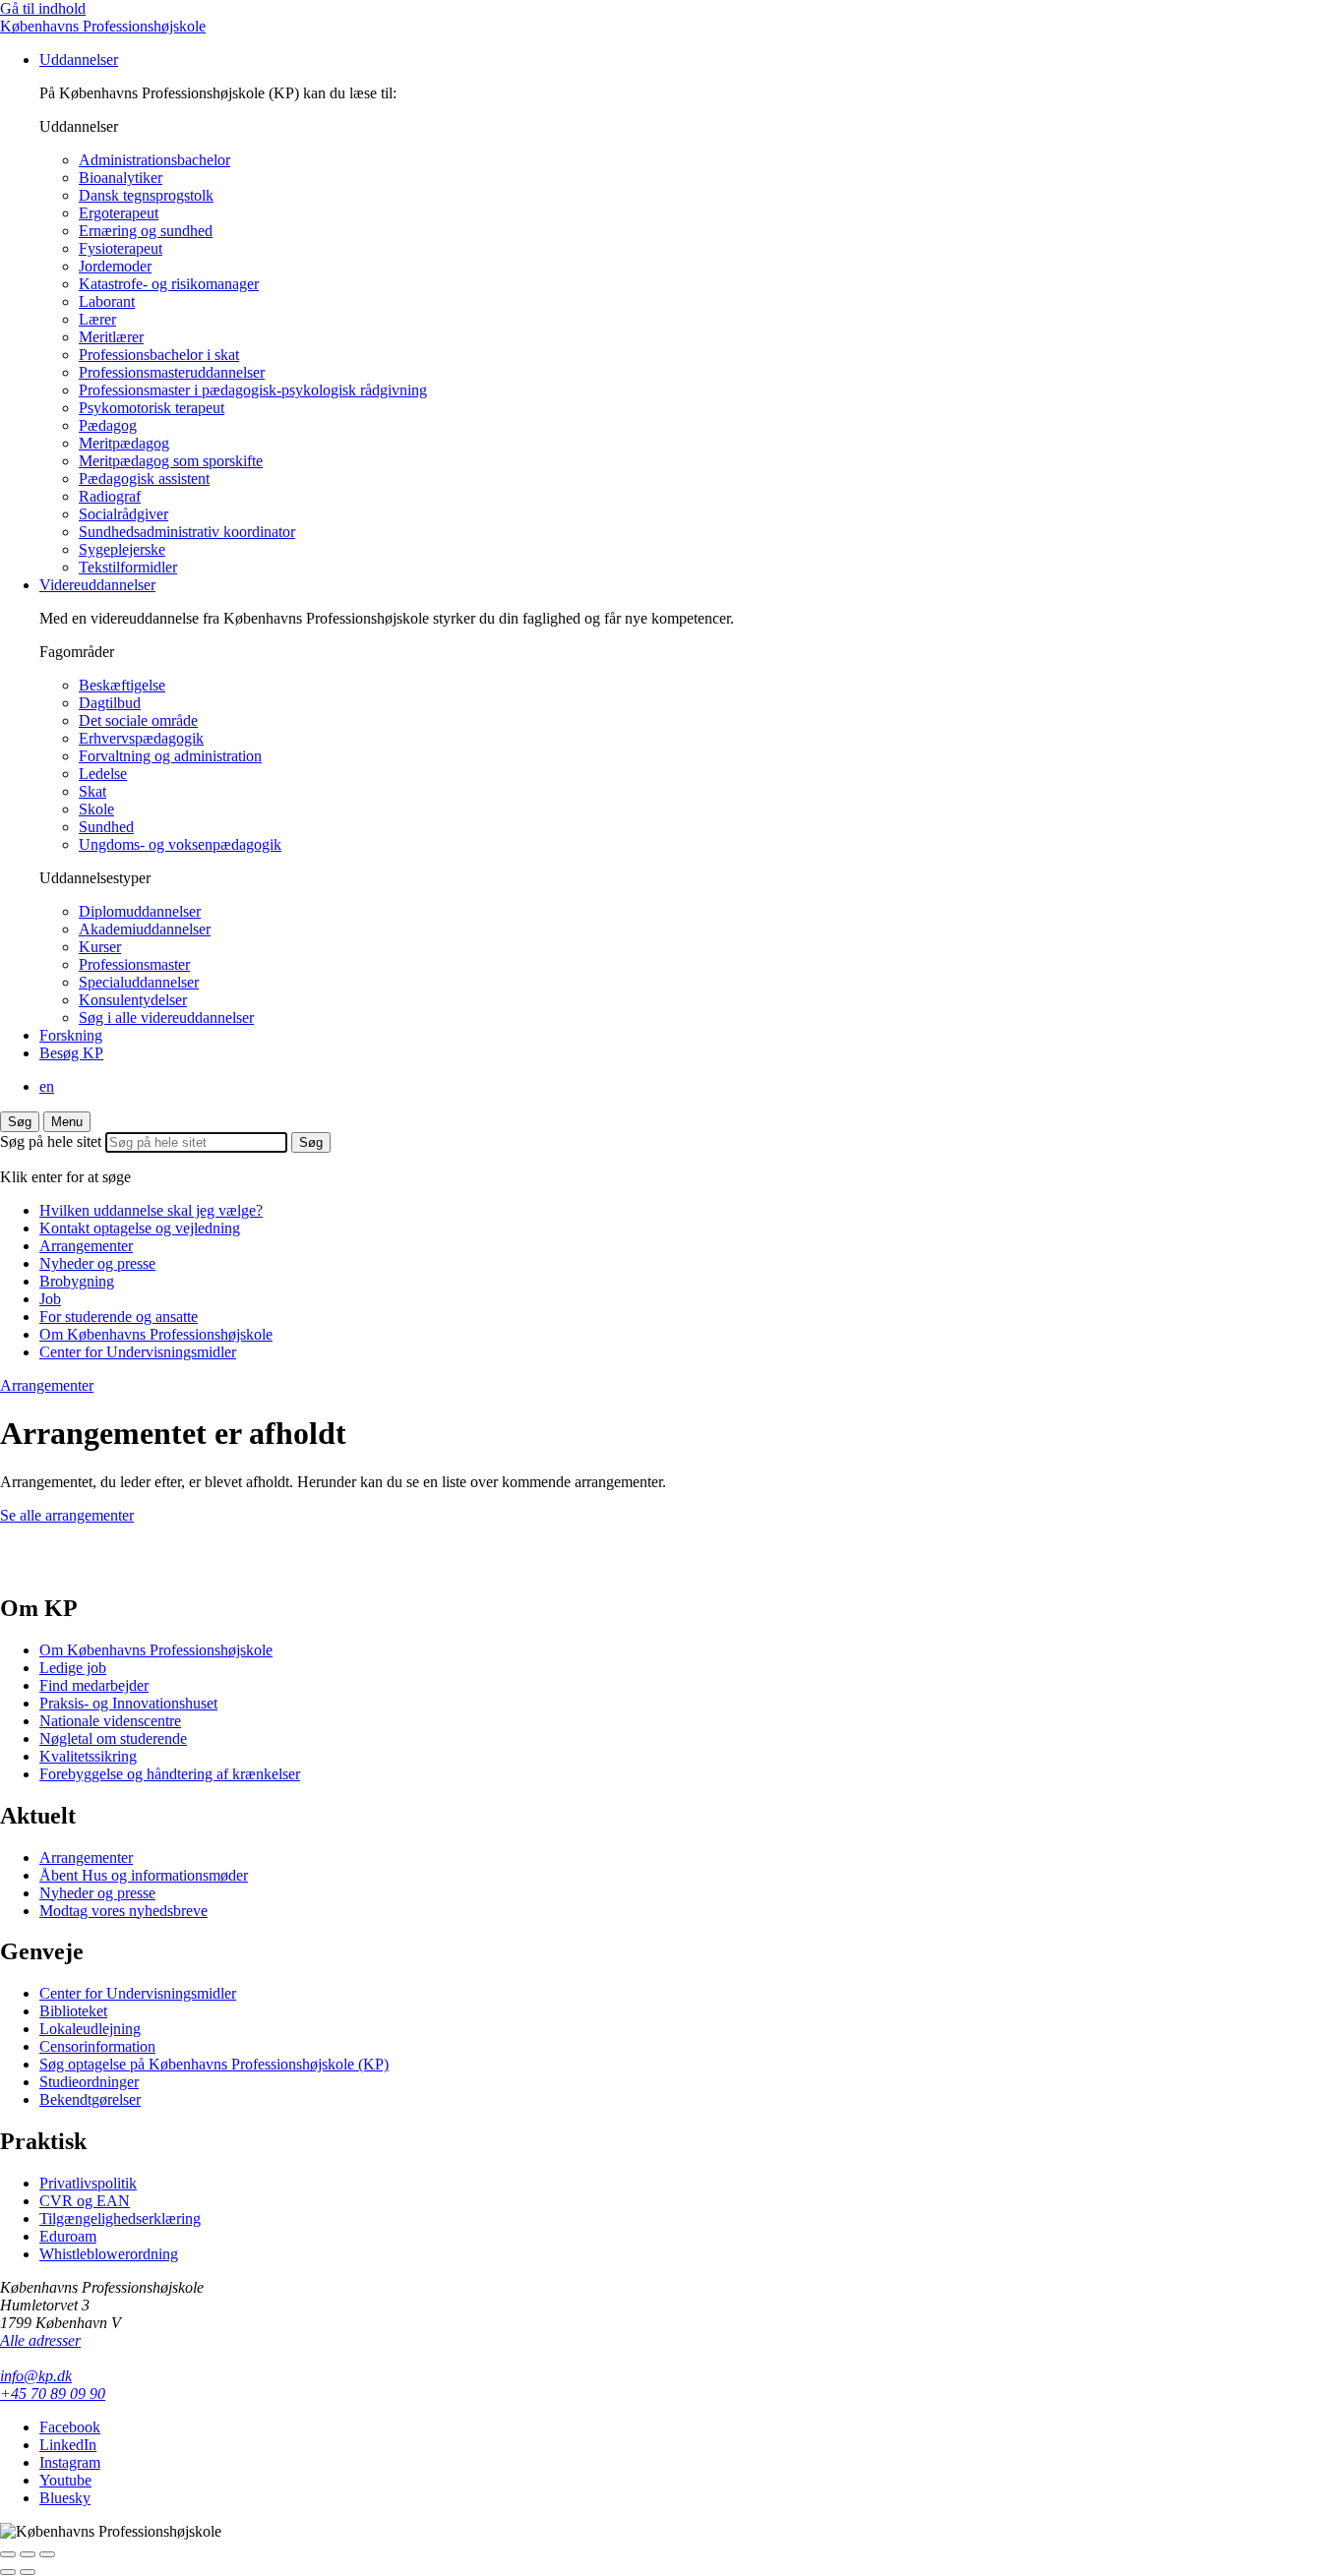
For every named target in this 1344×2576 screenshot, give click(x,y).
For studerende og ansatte (119, 1317)
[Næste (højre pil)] (28, 2572)
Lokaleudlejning (90, 2029)
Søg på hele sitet (51, 1141)
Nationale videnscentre (110, 1721)
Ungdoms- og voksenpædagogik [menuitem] (180, 844)
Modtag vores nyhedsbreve (123, 1911)
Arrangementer (86, 1246)
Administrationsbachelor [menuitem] (154, 160)
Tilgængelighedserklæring (120, 2218)
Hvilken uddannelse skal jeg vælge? (151, 1210)
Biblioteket (73, 2011)
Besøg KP (71, 1053)
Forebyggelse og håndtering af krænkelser (170, 1774)
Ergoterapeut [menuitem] (119, 213)
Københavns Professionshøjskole (103, 26)
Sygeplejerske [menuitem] (122, 549)
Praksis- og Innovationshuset (128, 1703)
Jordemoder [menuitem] (115, 266)
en (47, 1086)
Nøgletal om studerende (113, 1738)
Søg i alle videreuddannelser (166, 1018)
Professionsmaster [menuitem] (134, 964)
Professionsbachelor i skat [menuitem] (159, 355)
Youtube (65, 2480)
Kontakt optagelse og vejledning (140, 1228)
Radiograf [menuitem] (110, 496)
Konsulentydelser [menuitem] (133, 1000)
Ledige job (73, 1668)
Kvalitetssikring (88, 1756)
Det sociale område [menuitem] (138, 720)
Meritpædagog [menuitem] (124, 443)
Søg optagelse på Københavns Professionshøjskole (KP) (214, 2064)
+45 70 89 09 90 (53, 2394)
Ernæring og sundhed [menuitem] (146, 231)
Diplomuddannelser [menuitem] (140, 911)
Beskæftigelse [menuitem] (122, 685)
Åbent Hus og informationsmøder (144, 1875)
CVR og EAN (85, 2201)
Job (50, 1299)
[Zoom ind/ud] (47, 2554)
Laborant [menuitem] (107, 301)
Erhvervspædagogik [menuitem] (141, 738)
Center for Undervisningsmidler (138, 1352)
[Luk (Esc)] (8, 2554)
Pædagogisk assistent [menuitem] (144, 479)
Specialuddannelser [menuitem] (139, 982)
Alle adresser (40, 2340)
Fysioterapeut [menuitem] (121, 248)
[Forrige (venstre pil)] (8, 2572)
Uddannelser (79, 60)
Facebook (70, 2427)
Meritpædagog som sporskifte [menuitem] (171, 461)
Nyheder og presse (97, 1263)
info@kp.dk (36, 2376)
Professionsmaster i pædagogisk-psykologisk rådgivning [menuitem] (253, 390)
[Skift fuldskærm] (28, 2554)
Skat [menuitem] (92, 791)
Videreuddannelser (97, 585)
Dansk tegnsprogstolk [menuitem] (146, 195)
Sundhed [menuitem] (106, 827)
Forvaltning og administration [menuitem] (170, 756)
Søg (20, 1122)
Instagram (70, 2462)
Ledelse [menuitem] (103, 774)
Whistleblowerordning (109, 2254)
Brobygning (77, 1281)
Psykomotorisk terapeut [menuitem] (152, 408)
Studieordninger (89, 2082)
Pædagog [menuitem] (108, 425)
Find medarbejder (94, 1685)
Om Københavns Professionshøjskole (156, 1334)
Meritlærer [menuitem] (111, 337)
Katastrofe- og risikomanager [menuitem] (169, 284)
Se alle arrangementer (67, 1515)
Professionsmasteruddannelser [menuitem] (172, 372)
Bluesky (65, 2498)
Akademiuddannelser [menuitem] (145, 929)
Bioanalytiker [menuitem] (121, 178)
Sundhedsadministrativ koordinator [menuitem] (187, 532)
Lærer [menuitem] (97, 319)
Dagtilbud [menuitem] (110, 703)
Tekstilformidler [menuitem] (128, 567)
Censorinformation (97, 2046)
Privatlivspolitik (88, 2183)
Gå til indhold (43, 8)
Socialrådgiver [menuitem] (123, 514)
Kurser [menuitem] (100, 947)
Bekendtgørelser (90, 2099)
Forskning (71, 1035)
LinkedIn (68, 2445)
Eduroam (68, 2236)
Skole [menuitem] (96, 809)
